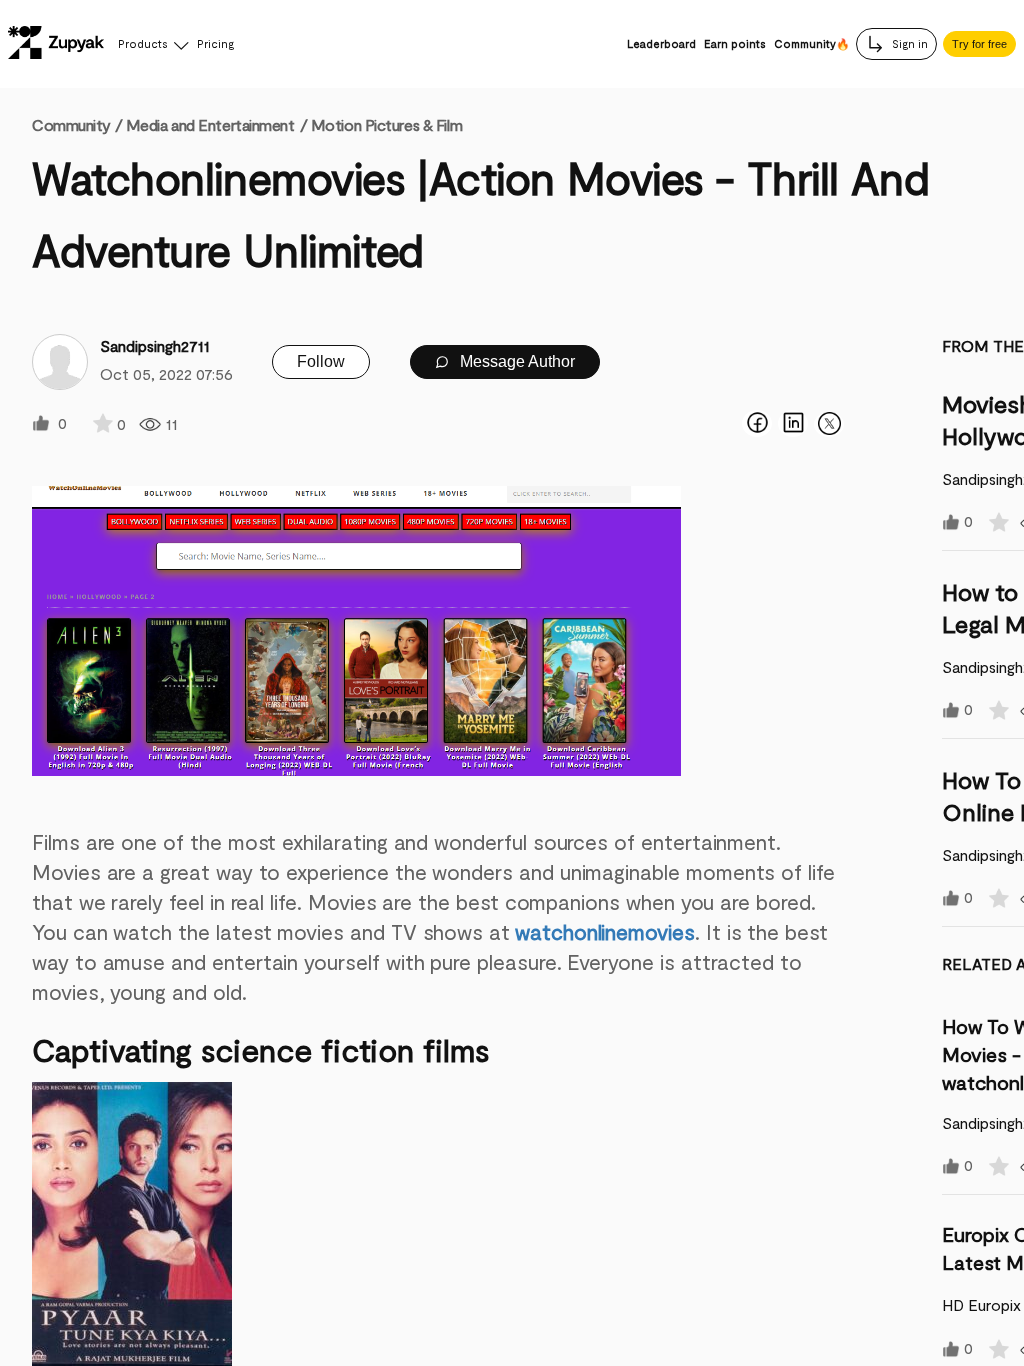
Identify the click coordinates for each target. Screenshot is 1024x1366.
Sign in (908, 43)
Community (77, 124)
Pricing (215, 43)
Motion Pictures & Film (386, 124)
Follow (321, 361)
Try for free (979, 44)
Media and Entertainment (210, 124)
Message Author (515, 361)
